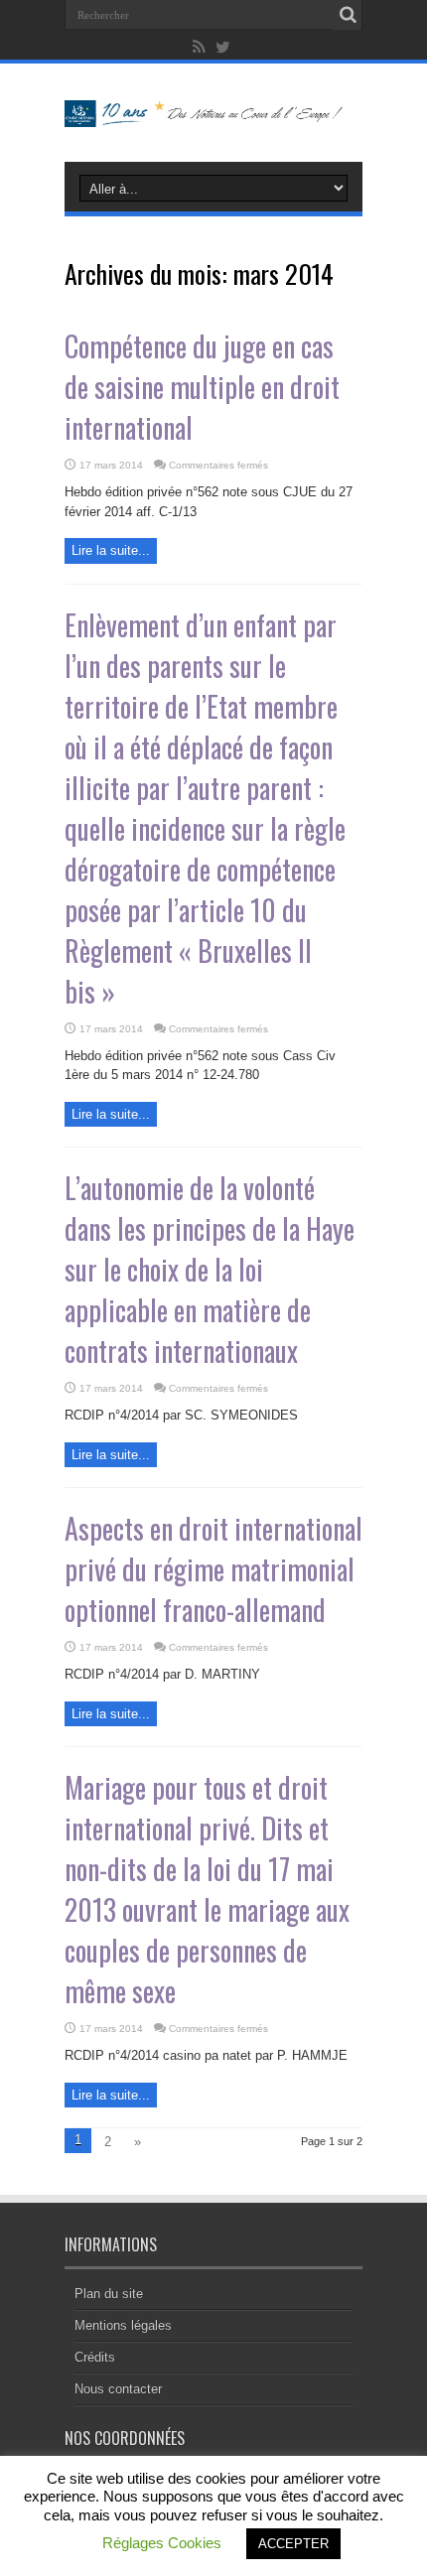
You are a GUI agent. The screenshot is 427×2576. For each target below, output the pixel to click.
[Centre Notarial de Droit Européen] (213, 112)
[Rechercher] (348, 15)
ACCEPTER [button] (293, 2544)
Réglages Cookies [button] (162, 2543)
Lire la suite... (111, 550)
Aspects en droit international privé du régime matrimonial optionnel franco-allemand (213, 1569)
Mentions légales (123, 2325)
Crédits (95, 2357)
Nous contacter (118, 2389)
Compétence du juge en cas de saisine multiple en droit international (202, 387)
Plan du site (109, 2294)
